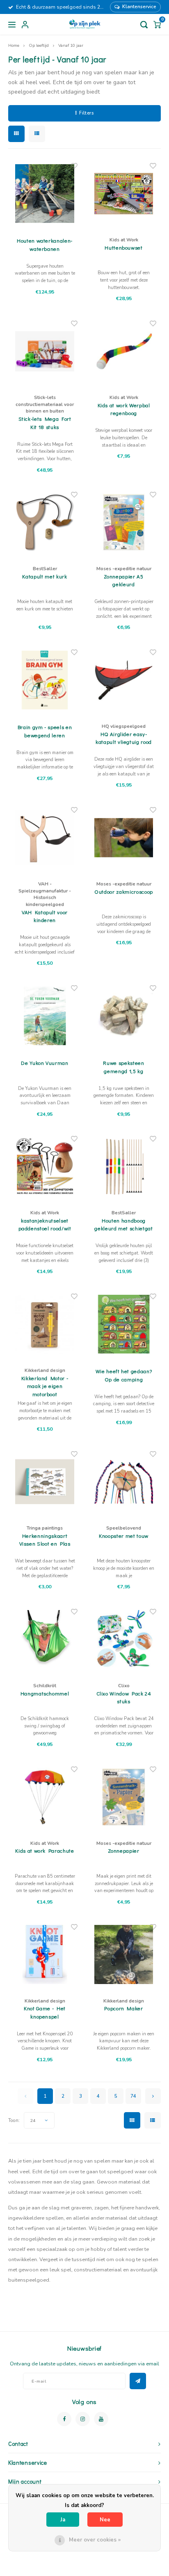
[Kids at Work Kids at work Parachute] (45, 1797)
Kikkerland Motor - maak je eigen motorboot (45, 1386)
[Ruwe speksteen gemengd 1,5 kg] (124, 1016)
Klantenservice (139, 7)
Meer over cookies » (95, 2540)
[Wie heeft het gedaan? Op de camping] (124, 1324)
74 (133, 2096)
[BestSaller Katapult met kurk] (45, 522)
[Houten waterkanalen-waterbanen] (45, 194)
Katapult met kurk (45, 576)
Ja (63, 2520)
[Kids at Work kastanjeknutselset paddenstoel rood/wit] (45, 1166)
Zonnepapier (123, 1850)
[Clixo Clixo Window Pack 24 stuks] (124, 1639)
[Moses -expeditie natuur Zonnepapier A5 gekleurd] (124, 522)
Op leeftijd (39, 45)
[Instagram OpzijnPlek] (83, 2419)
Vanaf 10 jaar (71, 45)
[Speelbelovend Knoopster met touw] (124, 1482)
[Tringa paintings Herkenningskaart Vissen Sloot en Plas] (45, 1482)
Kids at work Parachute (45, 1850)
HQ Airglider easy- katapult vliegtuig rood (124, 738)
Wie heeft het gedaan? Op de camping (124, 1375)
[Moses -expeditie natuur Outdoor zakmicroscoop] (124, 838)
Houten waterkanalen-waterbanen (45, 244)
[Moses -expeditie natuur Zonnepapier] (124, 1797)
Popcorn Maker (123, 2008)
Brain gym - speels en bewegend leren (45, 731)
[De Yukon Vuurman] (45, 1016)
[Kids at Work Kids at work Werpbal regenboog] (124, 351)
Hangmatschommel (45, 1693)
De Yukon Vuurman (45, 1063)
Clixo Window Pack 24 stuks (124, 1697)
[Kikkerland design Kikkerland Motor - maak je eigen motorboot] (45, 1324)
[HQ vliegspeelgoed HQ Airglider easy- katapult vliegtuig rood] (124, 680)
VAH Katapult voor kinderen (45, 916)
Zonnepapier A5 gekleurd (123, 580)
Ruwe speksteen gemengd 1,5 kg (123, 1067)
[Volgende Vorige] (153, 2096)
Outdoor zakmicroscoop (124, 891)
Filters (86, 113)
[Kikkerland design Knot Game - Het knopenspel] (45, 1955)
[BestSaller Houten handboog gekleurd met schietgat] (124, 1166)
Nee (105, 2520)
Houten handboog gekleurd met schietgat (123, 1224)
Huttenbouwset (123, 247)
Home (14, 45)
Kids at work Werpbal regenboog (124, 409)
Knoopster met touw (124, 1536)
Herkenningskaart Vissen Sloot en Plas (45, 1540)
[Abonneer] (138, 2381)
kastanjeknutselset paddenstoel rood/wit (45, 1224)
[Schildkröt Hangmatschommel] (45, 1639)
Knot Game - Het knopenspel (45, 2012)
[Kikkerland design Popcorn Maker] (124, 1955)
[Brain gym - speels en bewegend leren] (45, 680)
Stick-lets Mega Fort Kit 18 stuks (45, 423)
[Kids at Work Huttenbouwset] (124, 194)
